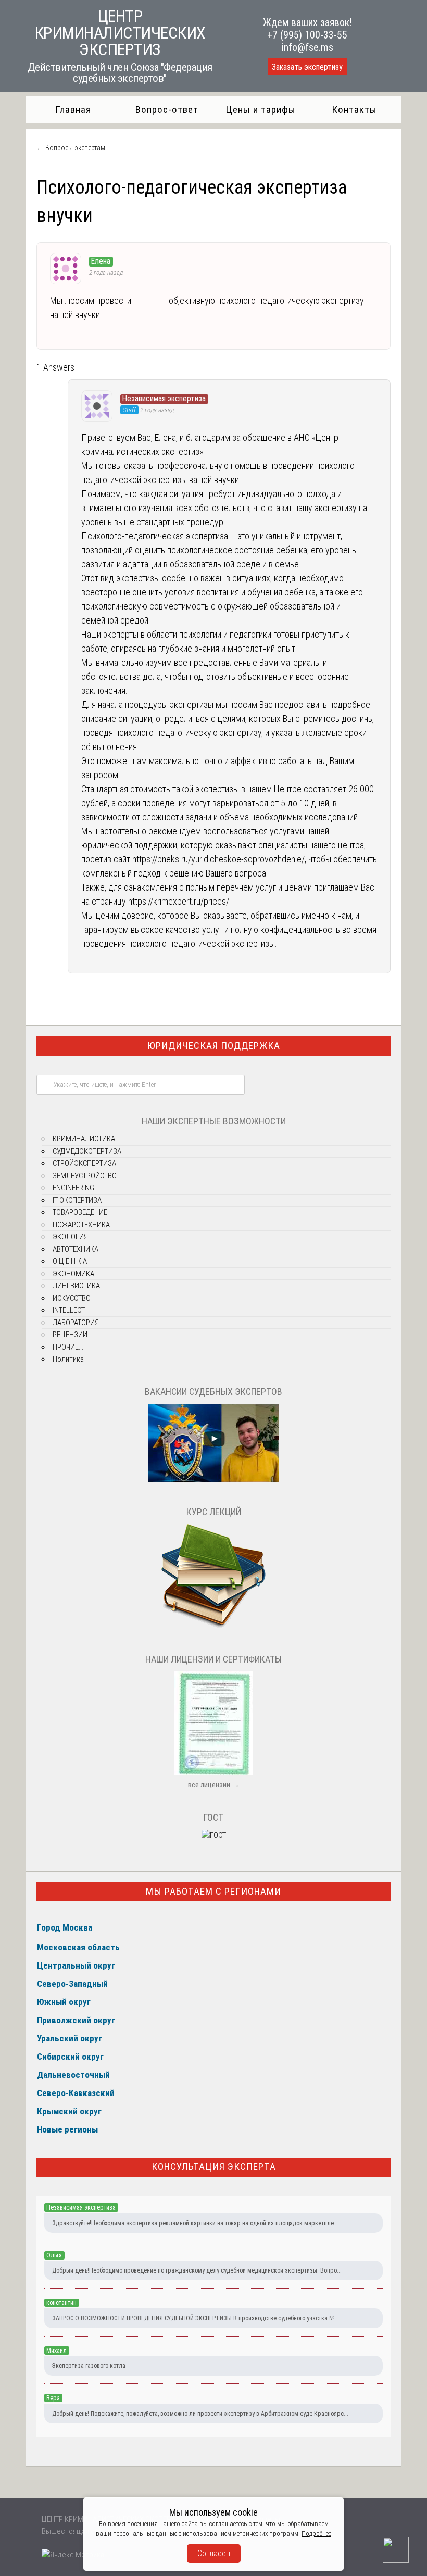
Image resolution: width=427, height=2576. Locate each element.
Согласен (214, 2553)
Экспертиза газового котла (89, 2366)
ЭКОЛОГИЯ (70, 1237)
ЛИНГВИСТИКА (76, 1286)
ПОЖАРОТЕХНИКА (81, 1225)
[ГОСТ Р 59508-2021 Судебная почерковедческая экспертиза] (214, 1835)
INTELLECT (69, 1310)
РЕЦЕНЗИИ (70, 1335)
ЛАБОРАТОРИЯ (76, 1323)
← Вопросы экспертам (71, 148)
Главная (73, 110)
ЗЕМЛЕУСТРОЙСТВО (85, 1176)
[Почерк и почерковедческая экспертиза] (213, 1627)
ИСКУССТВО (72, 1298)
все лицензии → (214, 1785)
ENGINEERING (73, 1188)
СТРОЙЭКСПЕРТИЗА (84, 1163)
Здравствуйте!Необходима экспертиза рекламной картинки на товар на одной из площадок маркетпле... (195, 2223)
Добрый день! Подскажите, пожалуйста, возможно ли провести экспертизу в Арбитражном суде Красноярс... (200, 2414)
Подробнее (316, 2534)
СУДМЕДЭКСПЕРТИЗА (87, 1151)
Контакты (354, 110)
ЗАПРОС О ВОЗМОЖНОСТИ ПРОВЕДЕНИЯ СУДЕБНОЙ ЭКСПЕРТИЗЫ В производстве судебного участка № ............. (204, 2318)
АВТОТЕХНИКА (76, 1249)
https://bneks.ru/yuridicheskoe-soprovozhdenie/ (218, 859)
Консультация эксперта (214, 2167)
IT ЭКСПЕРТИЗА (77, 1200)
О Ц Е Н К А (70, 1261)
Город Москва (65, 1927)
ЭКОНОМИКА (73, 1274)
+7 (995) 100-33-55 (307, 35)
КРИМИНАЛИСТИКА (84, 1139)
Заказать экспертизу (307, 67)
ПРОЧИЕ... (68, 1347)
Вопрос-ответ (167, 110)
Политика (68, 1359)
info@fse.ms (307, 47)
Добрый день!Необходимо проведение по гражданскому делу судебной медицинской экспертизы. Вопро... (197, 2270)
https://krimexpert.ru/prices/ (179, 901)
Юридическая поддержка (214, 1045)
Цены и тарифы (261, 110)
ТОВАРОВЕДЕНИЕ (80, 1212)
